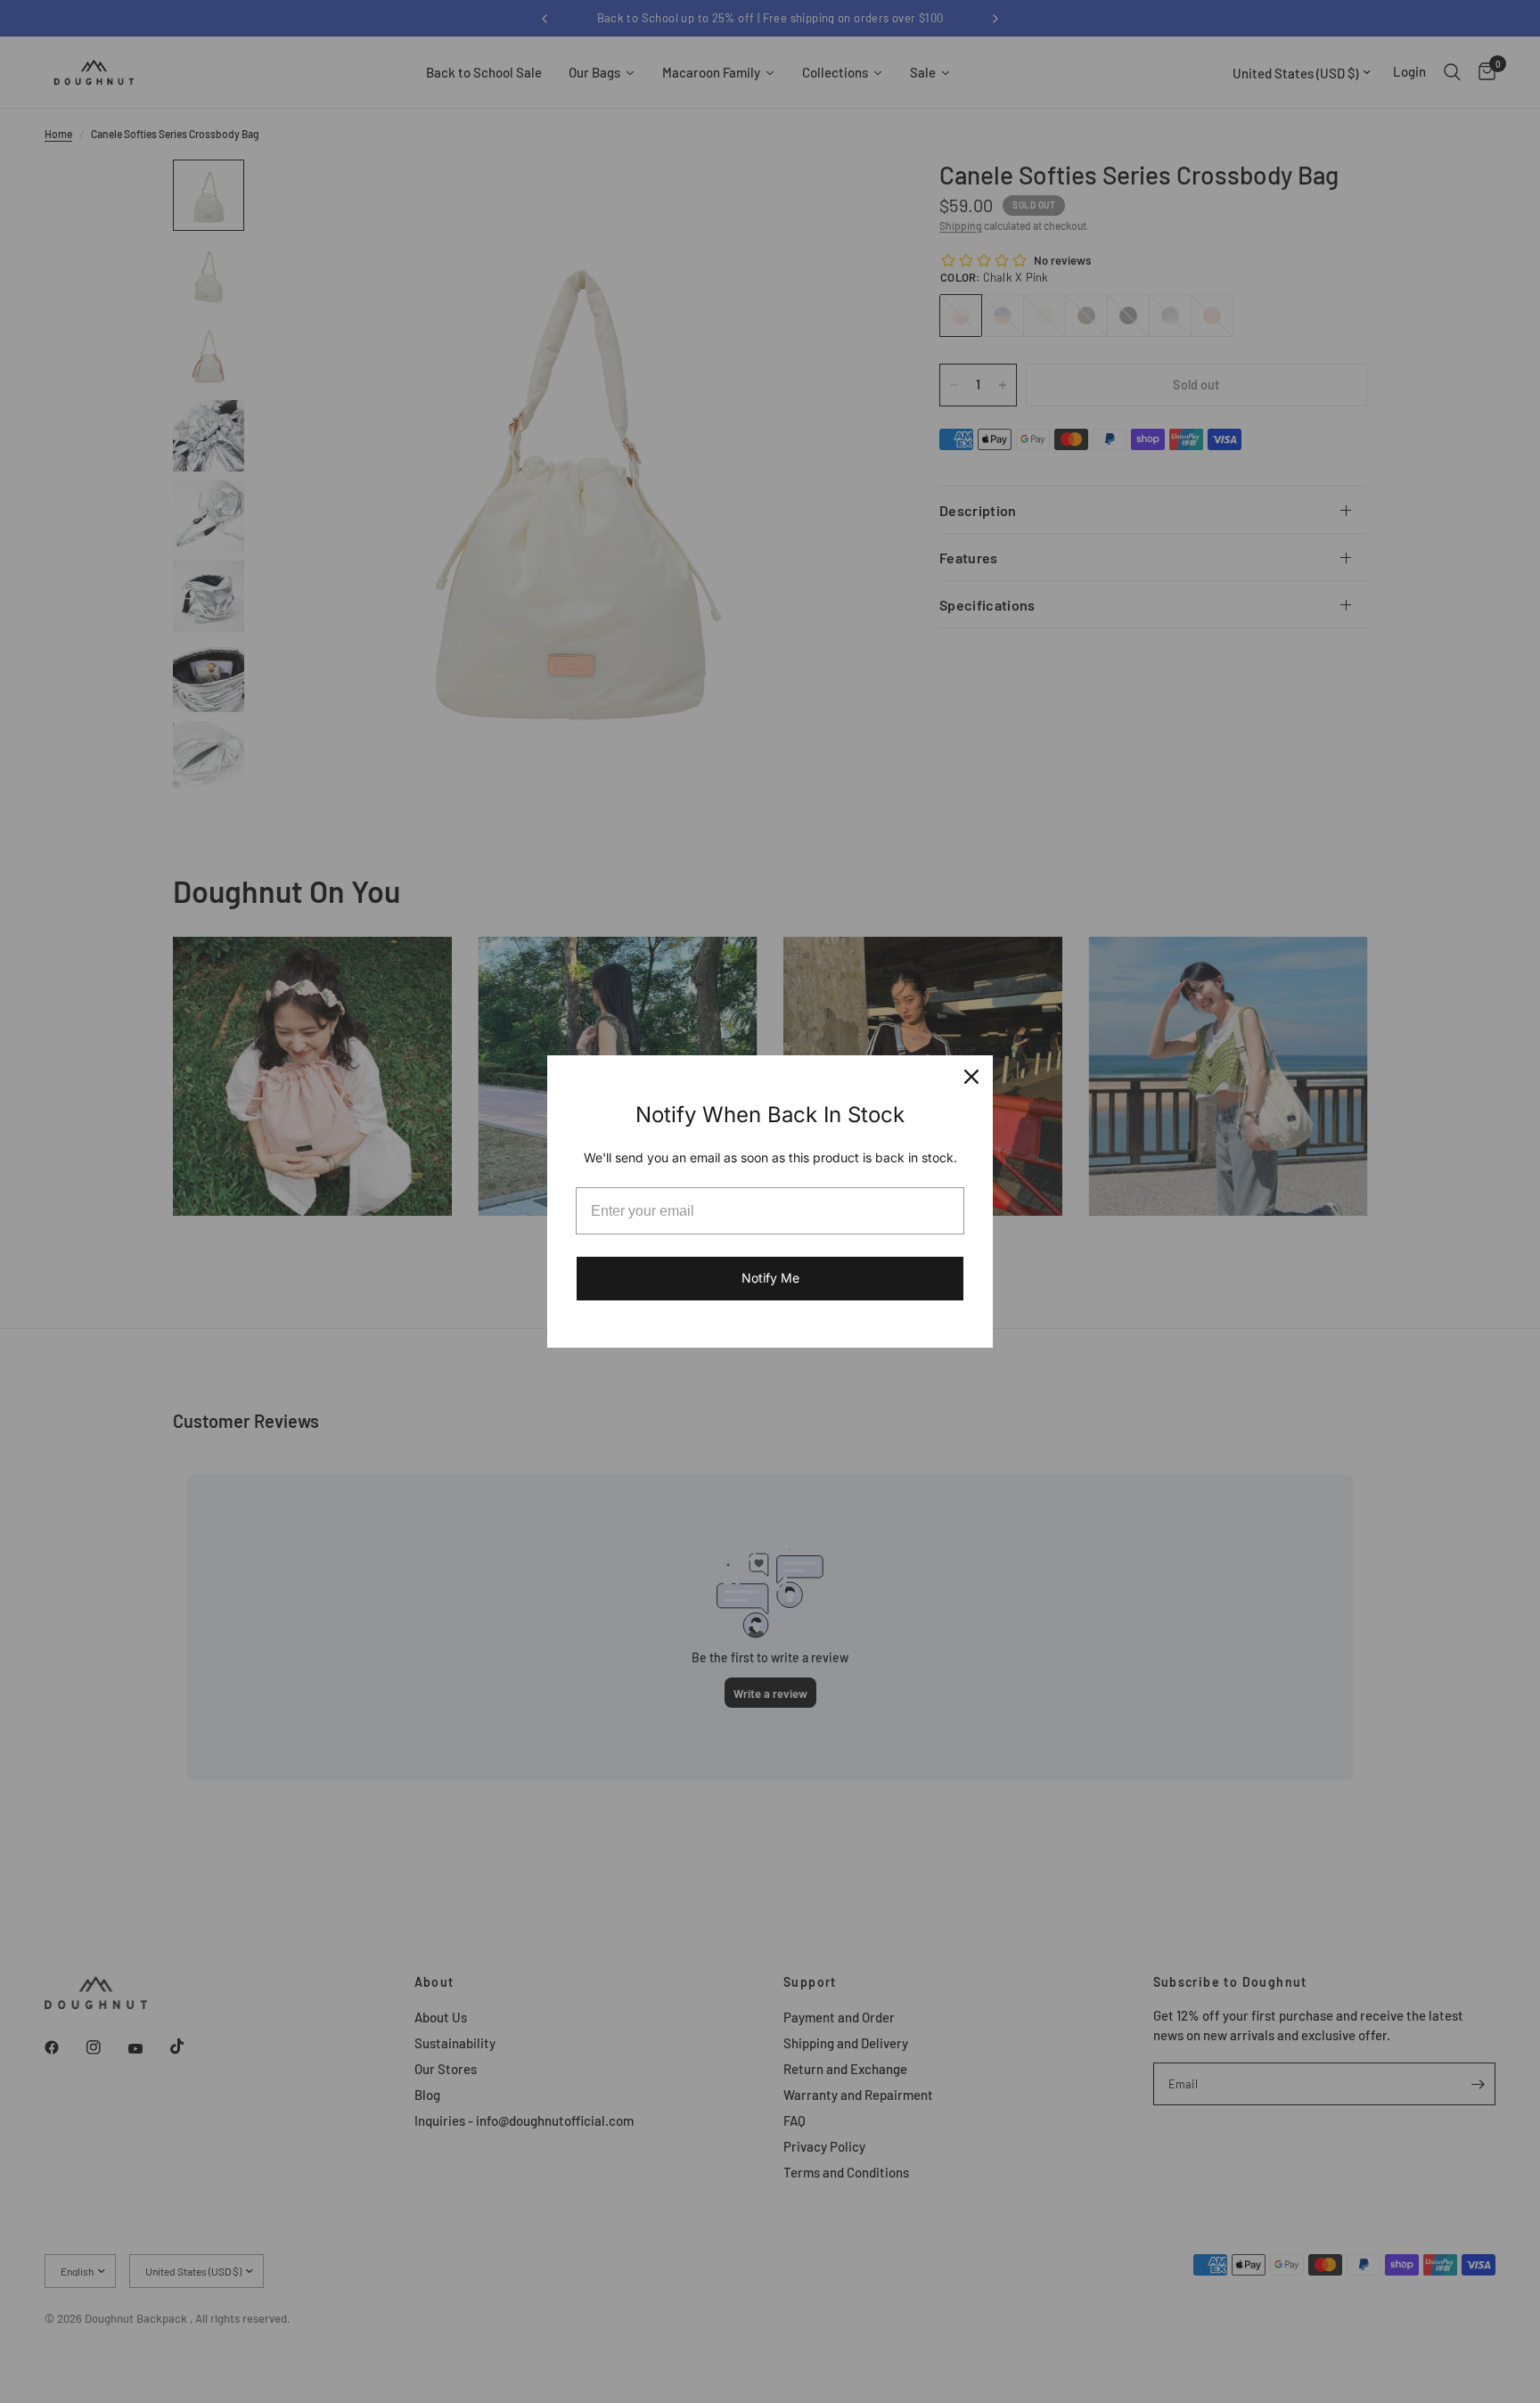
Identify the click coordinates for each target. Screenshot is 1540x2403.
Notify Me (770, 1278)
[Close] (971, 1077)
